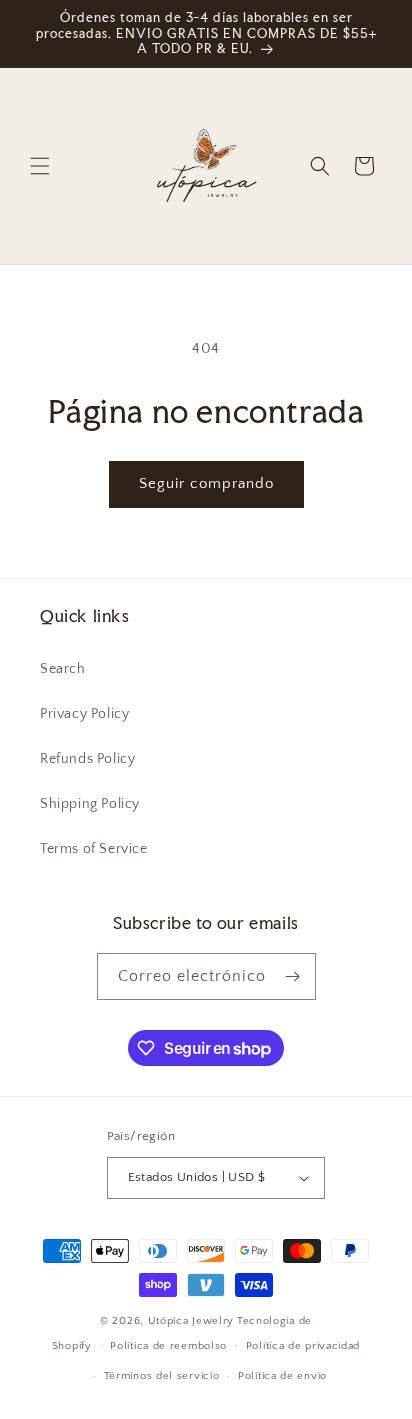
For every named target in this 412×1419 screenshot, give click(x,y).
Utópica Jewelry (191, 1321)
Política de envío (282, 1376)
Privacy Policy (84, 714)
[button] (40, 166)
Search (63, 669)
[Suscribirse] (293, 976)
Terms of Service (94, 849)
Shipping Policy (90, 804)
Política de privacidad (303, 1346)
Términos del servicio (162, 1376)
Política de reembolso (168, 1346)
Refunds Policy (87, 759)
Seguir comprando (206, 483)
